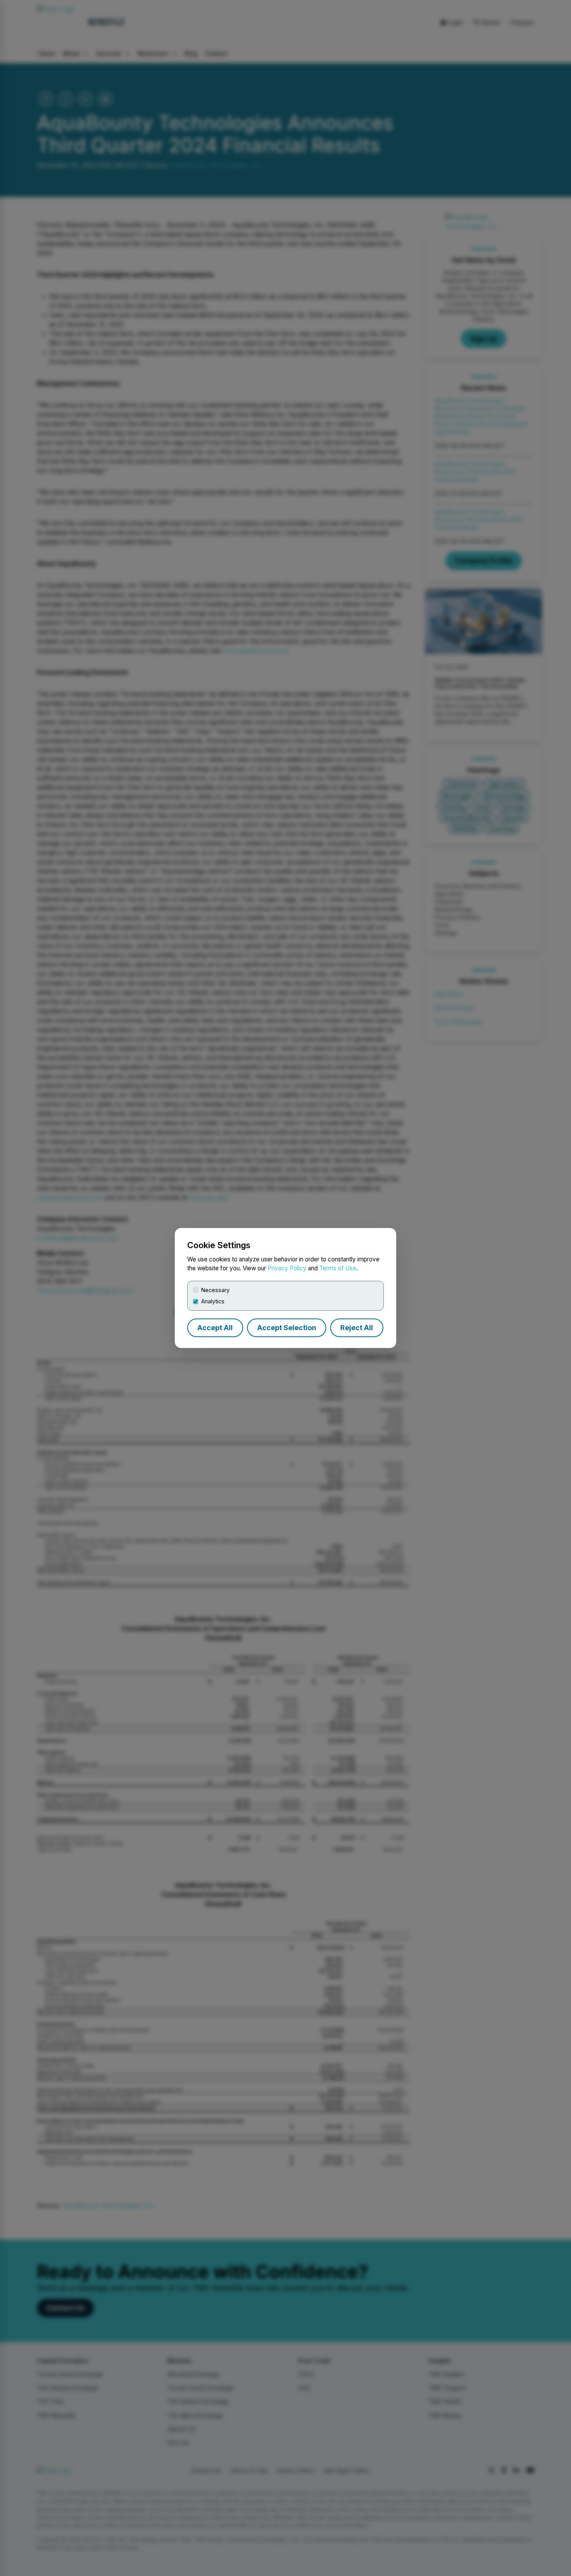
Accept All (215, 1328)
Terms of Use (338, 1268)
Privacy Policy (287, 1268)
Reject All (357, 1328)
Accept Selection (287, 1328)
